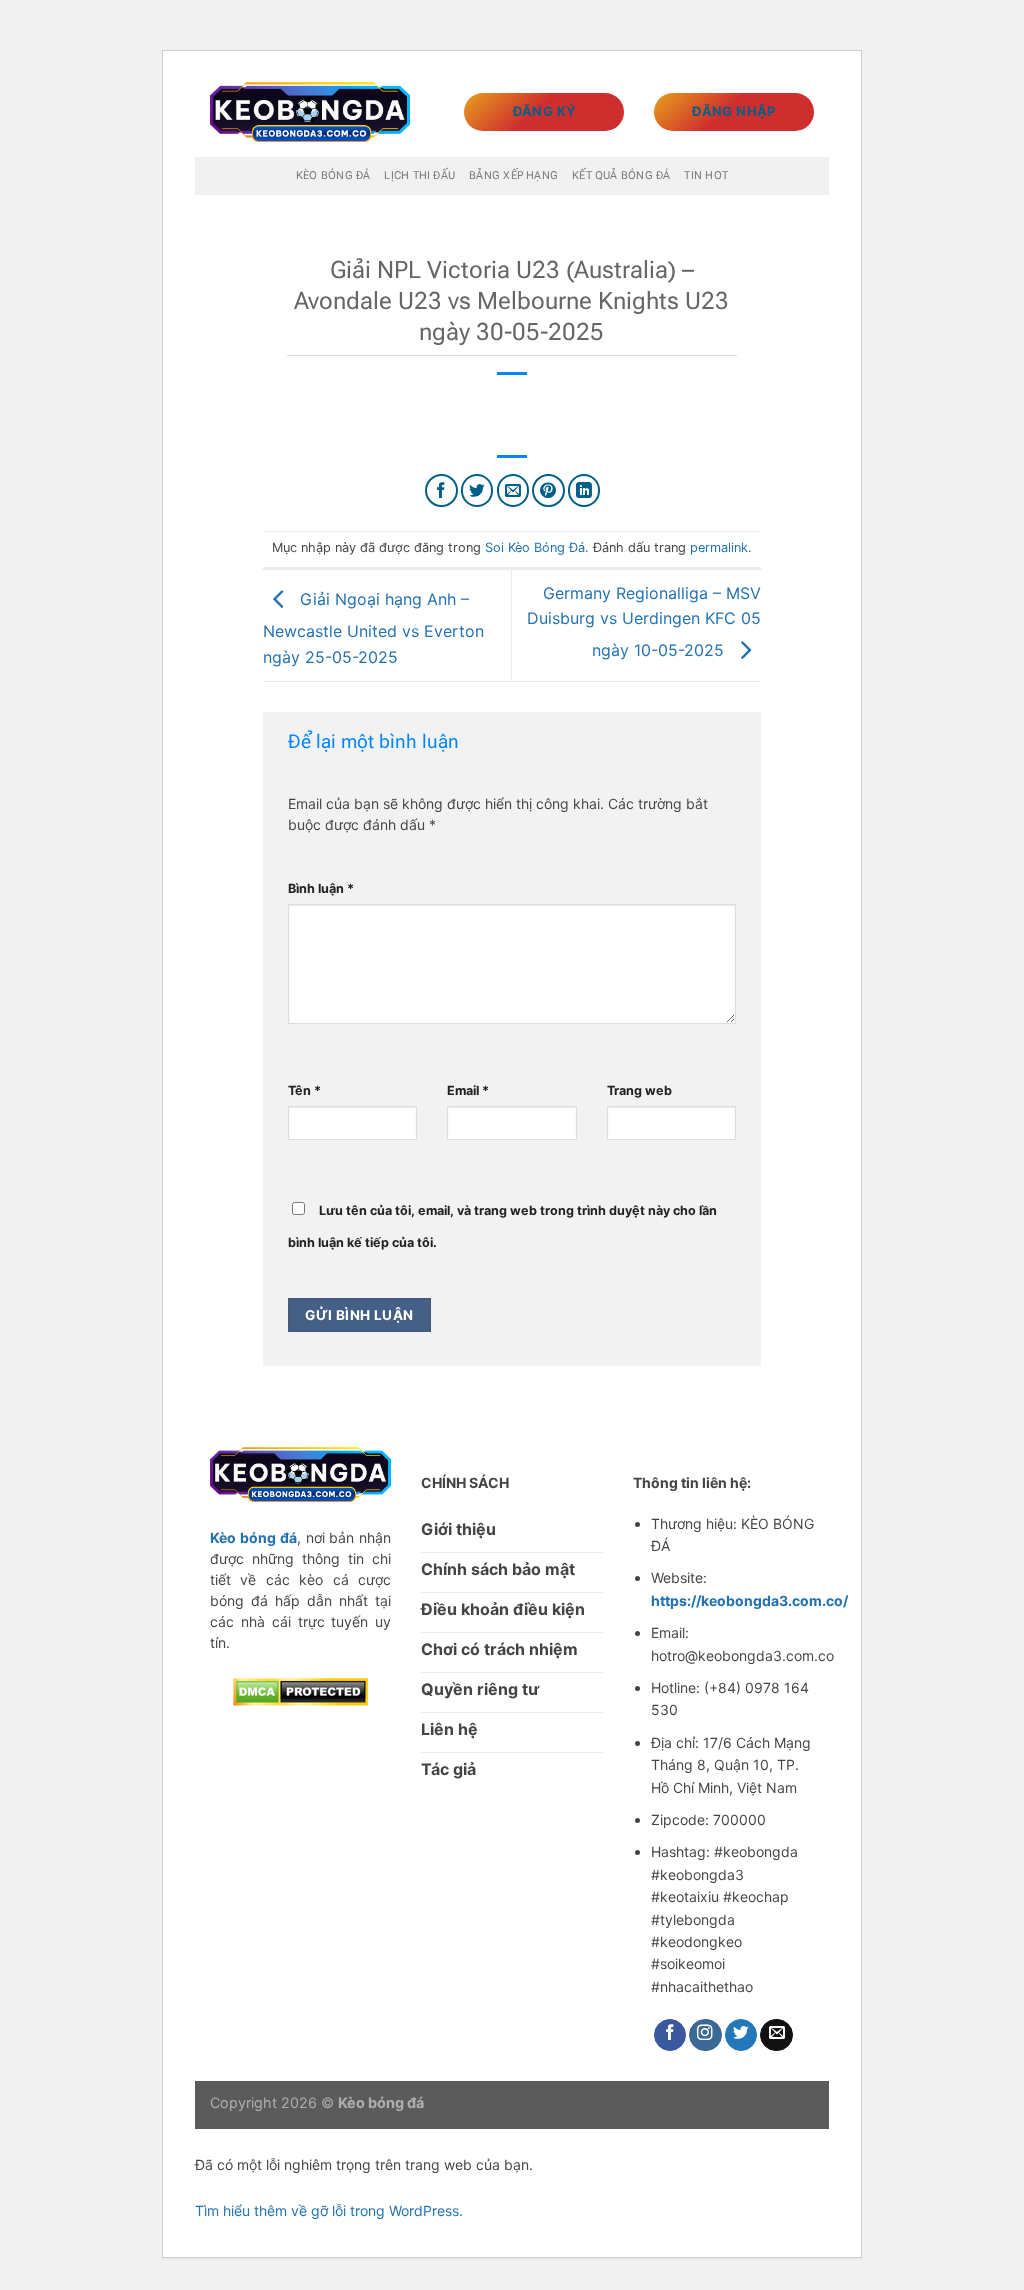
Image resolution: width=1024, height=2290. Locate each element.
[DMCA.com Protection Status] (300, 1689)
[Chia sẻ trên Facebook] (441, 490)
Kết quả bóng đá (621, 175)
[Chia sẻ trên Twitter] (477, 490)
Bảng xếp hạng (513, 175)
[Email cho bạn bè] (513, 490)
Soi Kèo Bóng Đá (535, 547)
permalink (719, 547)
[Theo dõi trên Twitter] (741, 2035)
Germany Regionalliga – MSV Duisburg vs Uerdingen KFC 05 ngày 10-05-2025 (644, 621)
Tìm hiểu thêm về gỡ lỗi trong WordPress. (329, 2210)
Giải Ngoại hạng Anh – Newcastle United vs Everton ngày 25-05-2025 (373, 627)
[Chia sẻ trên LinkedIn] (584, 490)
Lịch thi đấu (419, 175)
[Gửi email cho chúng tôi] (776, 2035)
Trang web (639, 1090)
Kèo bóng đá (333, 175)
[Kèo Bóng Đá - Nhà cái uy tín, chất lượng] (310, 112)
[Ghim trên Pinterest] (548, 490)
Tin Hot (706, 175)
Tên (304, 1090)
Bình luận (321, 888)
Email (468, 1090)
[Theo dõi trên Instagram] (705, 2035)
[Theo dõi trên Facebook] (670, 2035)
